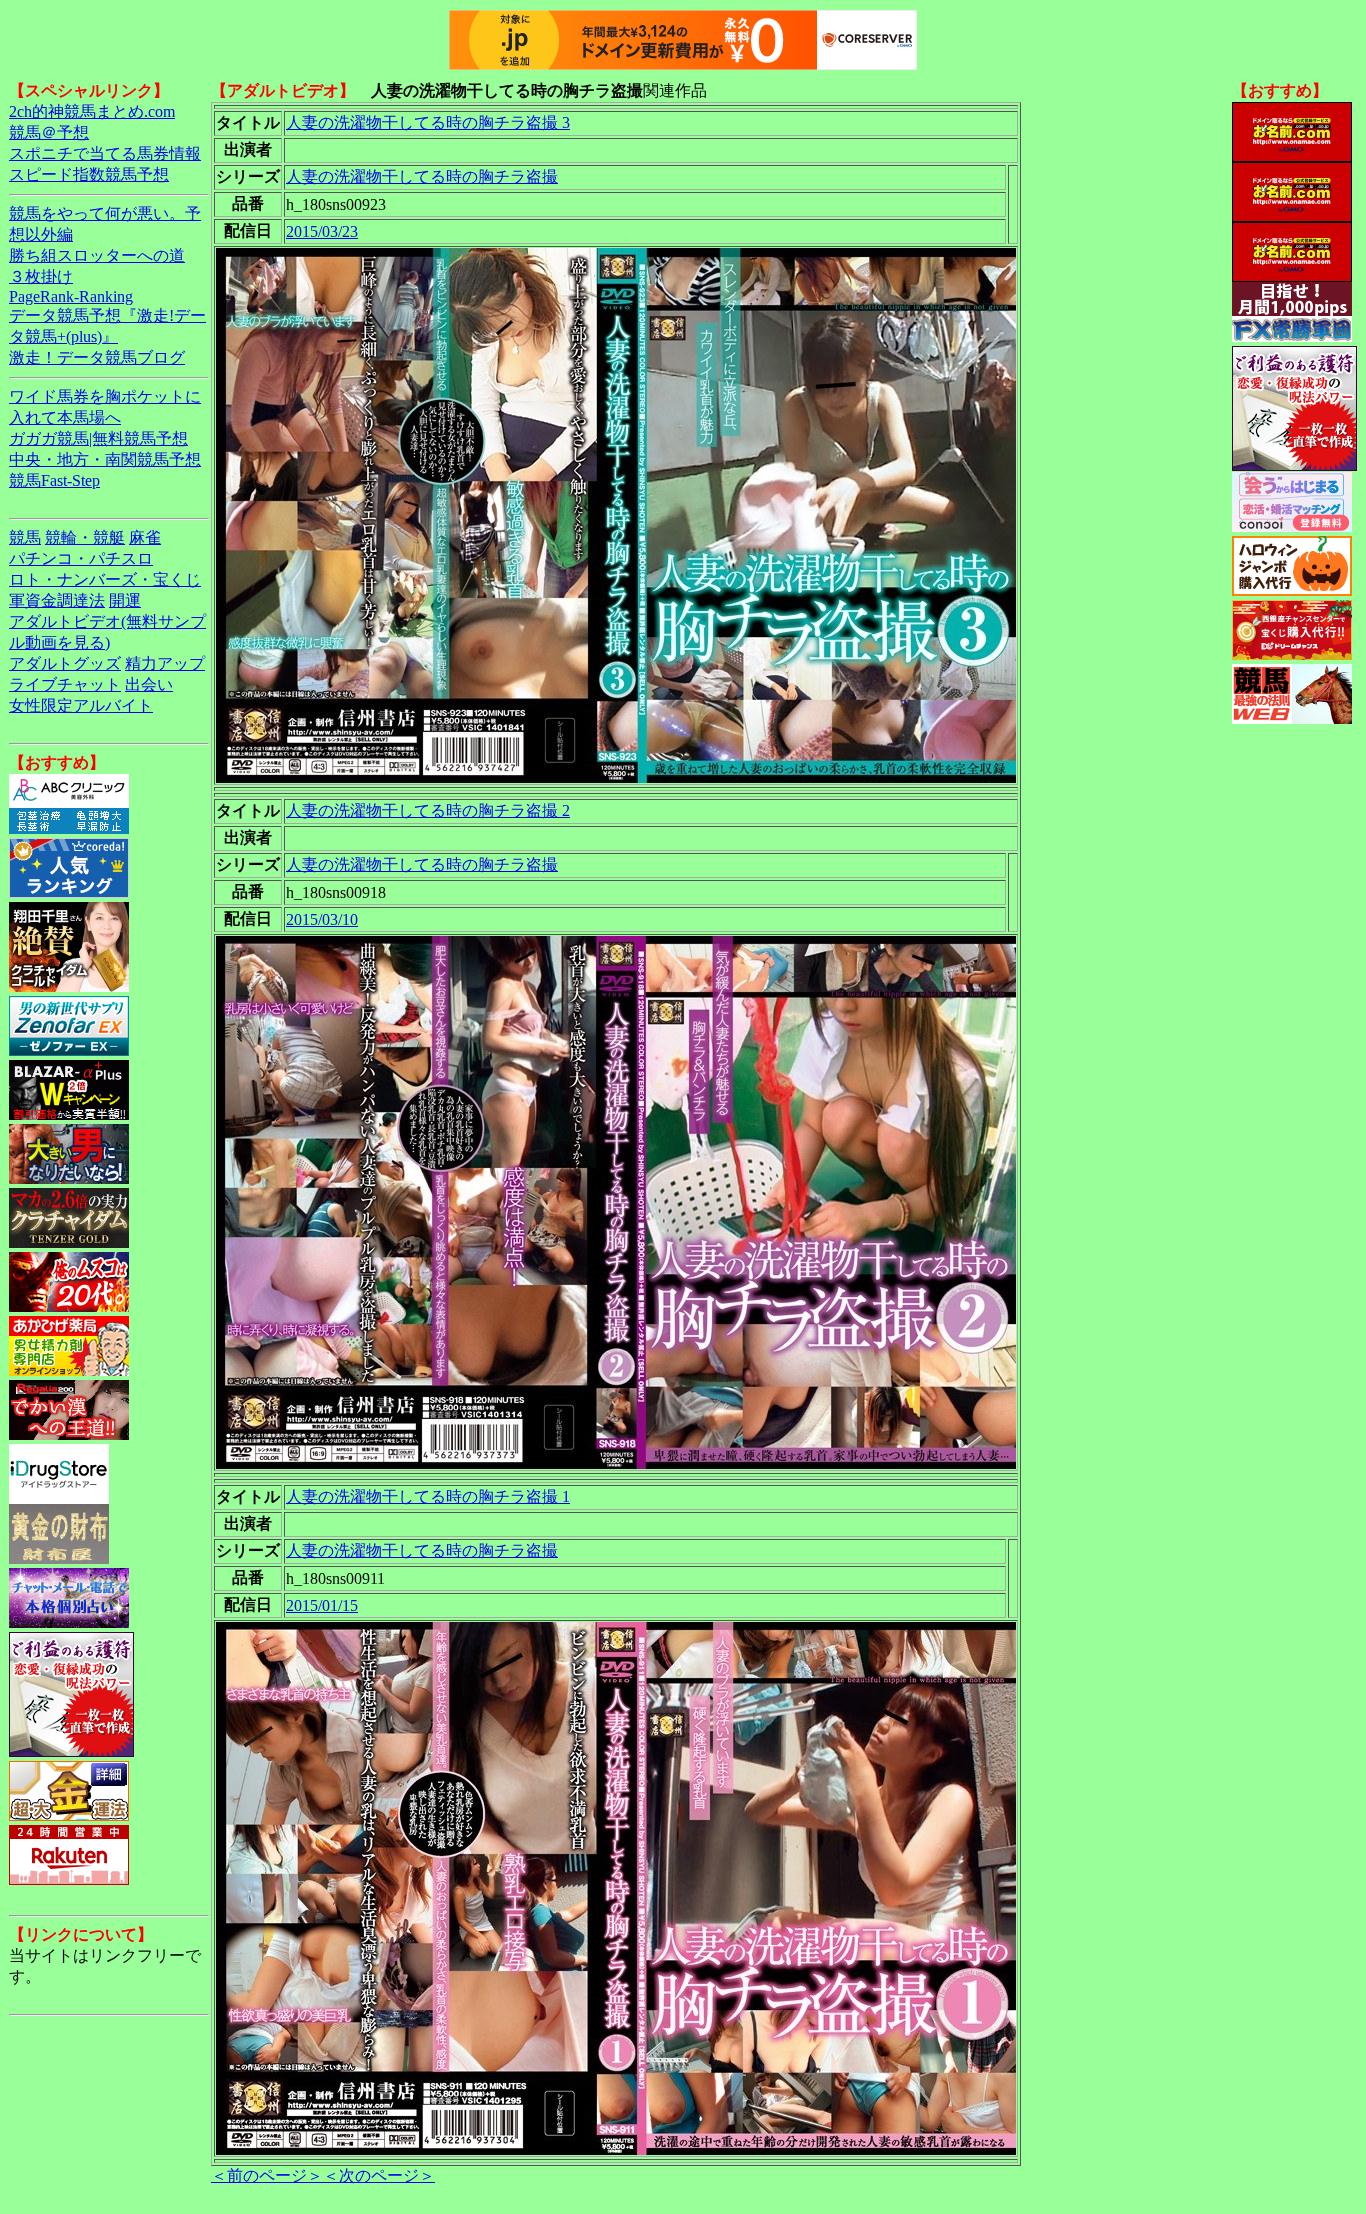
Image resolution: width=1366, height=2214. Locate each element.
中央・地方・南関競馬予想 (105, 459)
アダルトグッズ (65, 663)
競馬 (25, 537)
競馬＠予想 (49, 132)
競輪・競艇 (85, 537)
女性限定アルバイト (81, 705)
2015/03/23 (322, 231)
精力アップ (165, 663)
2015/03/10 (322, 919)
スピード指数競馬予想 (89, 174)
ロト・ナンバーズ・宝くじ (105, 579)
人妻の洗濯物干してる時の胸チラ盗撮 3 (428, 122)
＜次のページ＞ (379, 2175)
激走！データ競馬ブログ (97, 357)
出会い (149, 684)
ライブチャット (65, 684)
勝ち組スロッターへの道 (97, 255)
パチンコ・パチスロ (81, 558)
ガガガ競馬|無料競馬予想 (98, 438)
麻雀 (145, 537)
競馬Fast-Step (54, 480)
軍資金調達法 (57, 600)
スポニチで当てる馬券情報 (105, 153)
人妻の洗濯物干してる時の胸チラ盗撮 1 (428, 1496)
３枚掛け (41, 276)
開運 (125, 600)
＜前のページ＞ (267, 2175)
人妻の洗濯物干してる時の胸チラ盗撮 (422, 176)
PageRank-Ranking (71, 296)
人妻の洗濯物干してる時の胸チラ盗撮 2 (428, 810)
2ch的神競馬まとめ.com (92, 111)
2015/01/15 (322, 1605)
